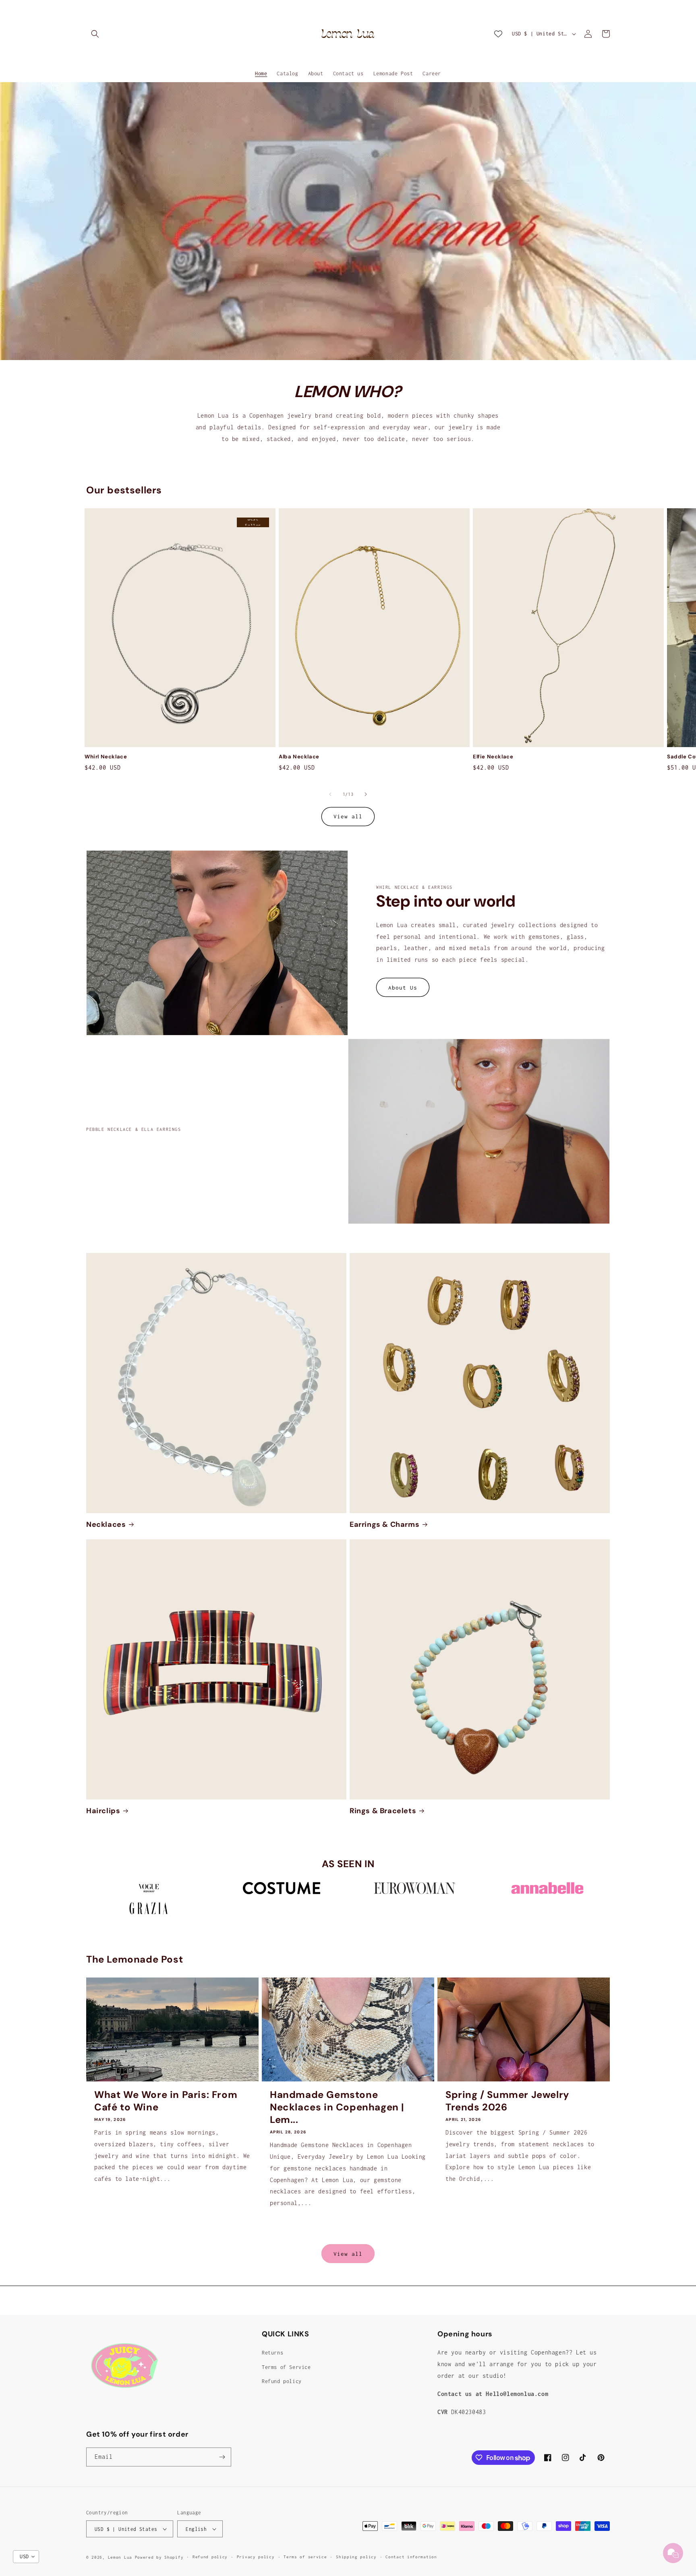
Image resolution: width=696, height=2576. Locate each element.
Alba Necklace (299, 757)
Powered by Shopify (159, 2557)
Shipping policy (356, 2557)
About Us (403, 988)
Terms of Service (286, 2367)
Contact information (411, 2557)
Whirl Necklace (106, 757)
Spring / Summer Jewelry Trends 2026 (507, 2101)
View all (348, 816)
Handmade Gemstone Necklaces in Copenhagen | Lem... (337, 2107)
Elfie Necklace (493, 757)
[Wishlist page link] (498, 34)
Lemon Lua (120, 2557)
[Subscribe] (222, 2457)
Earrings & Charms (384, 1525)
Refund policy (282, 2381)
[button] (95, 34)
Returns (272, 2353)
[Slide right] (366, 794)
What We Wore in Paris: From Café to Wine (166, 2101)
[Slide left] (330, 794)
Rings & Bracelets (383, 1811)
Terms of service (305, 2557)
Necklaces (106, 1525)
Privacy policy (256, 2557)
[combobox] (26, 2557)
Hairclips (103, 1811)
